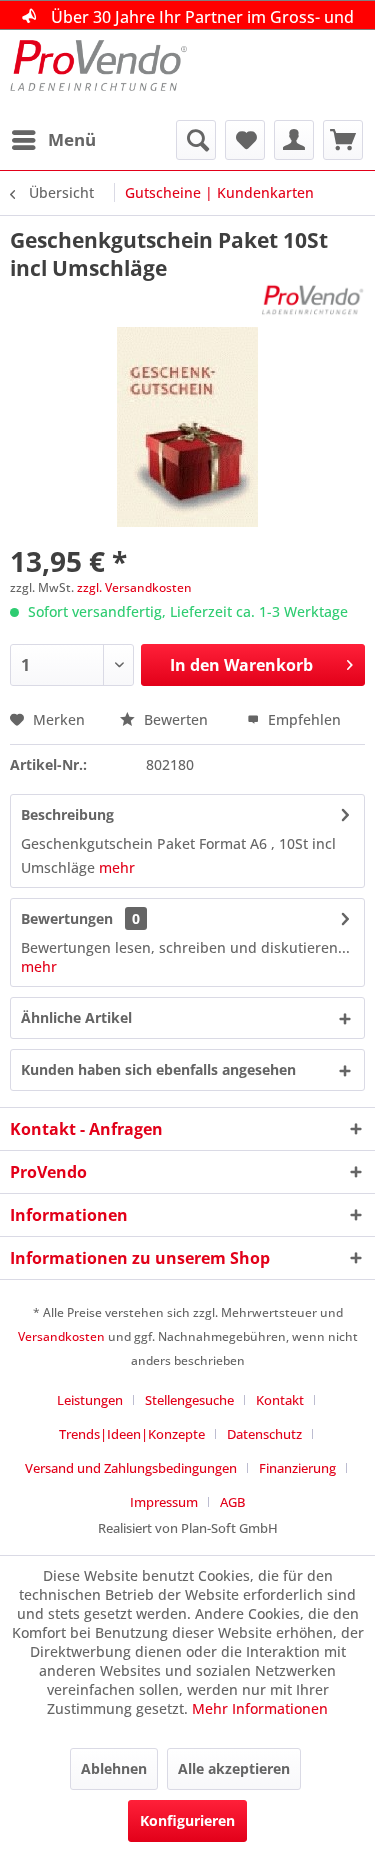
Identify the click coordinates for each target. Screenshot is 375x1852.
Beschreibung (67, 814)
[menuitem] (53, 140)
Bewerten (176, 719)
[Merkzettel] (245, 140)
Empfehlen (302, 719)
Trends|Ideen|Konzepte (132, 1434)
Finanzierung (297, 1468)
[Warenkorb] (343, 140)
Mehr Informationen (260, 1708)
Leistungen (90, 1400)
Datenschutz (264, 1434)
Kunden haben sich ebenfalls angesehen (158, 1069)
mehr (117, 867)
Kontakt (280, 1400)
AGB (232, 1502)
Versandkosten (61, 1336)
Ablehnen (114, 1768)
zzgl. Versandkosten (134, 587)
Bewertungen (67, 918)
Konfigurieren (187, 1820)
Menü (72, 139)
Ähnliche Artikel (76, 1017)
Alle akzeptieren (234, 1768)
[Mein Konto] (294, 140)
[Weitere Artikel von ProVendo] (313, 299)
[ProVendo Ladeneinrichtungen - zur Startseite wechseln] (99, 75)
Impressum (164, 1502)
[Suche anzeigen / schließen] (196, 140)
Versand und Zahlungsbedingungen (131, 1468)
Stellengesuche (189, 1400)
